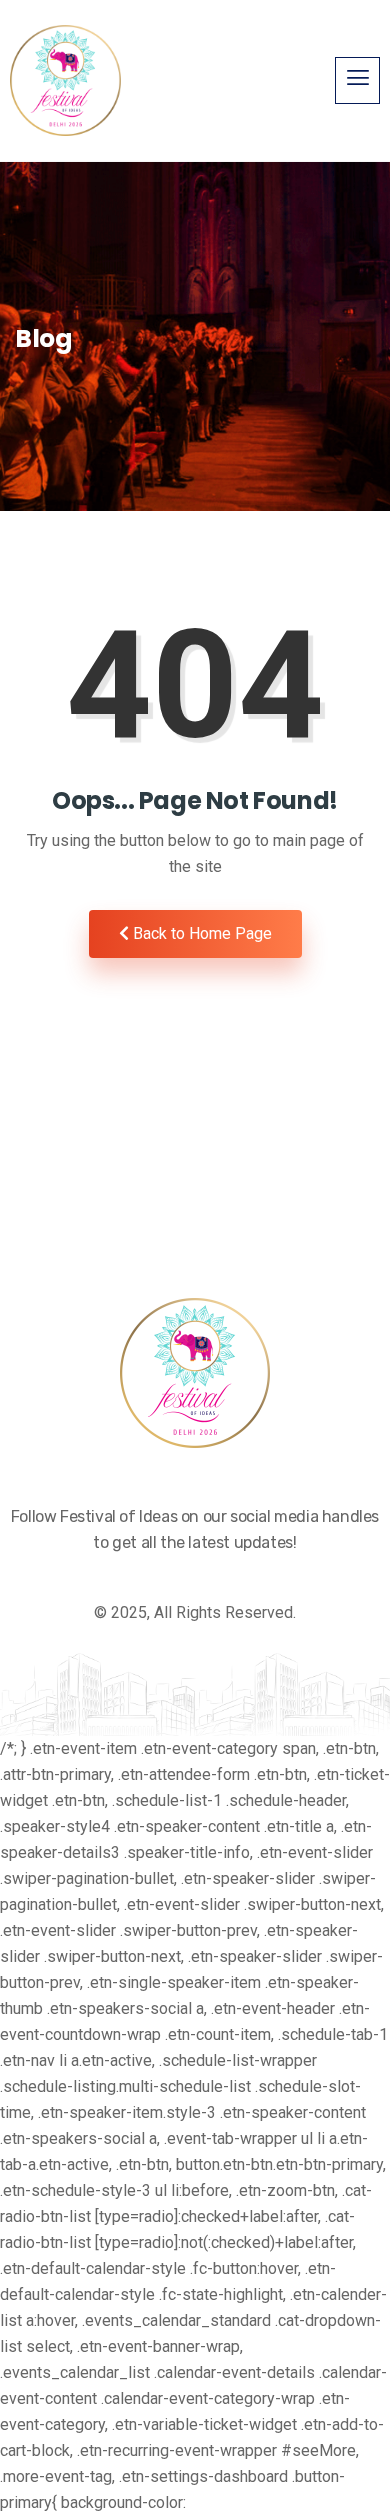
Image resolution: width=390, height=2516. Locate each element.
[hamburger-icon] (357, 80)
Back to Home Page (200, 933)
